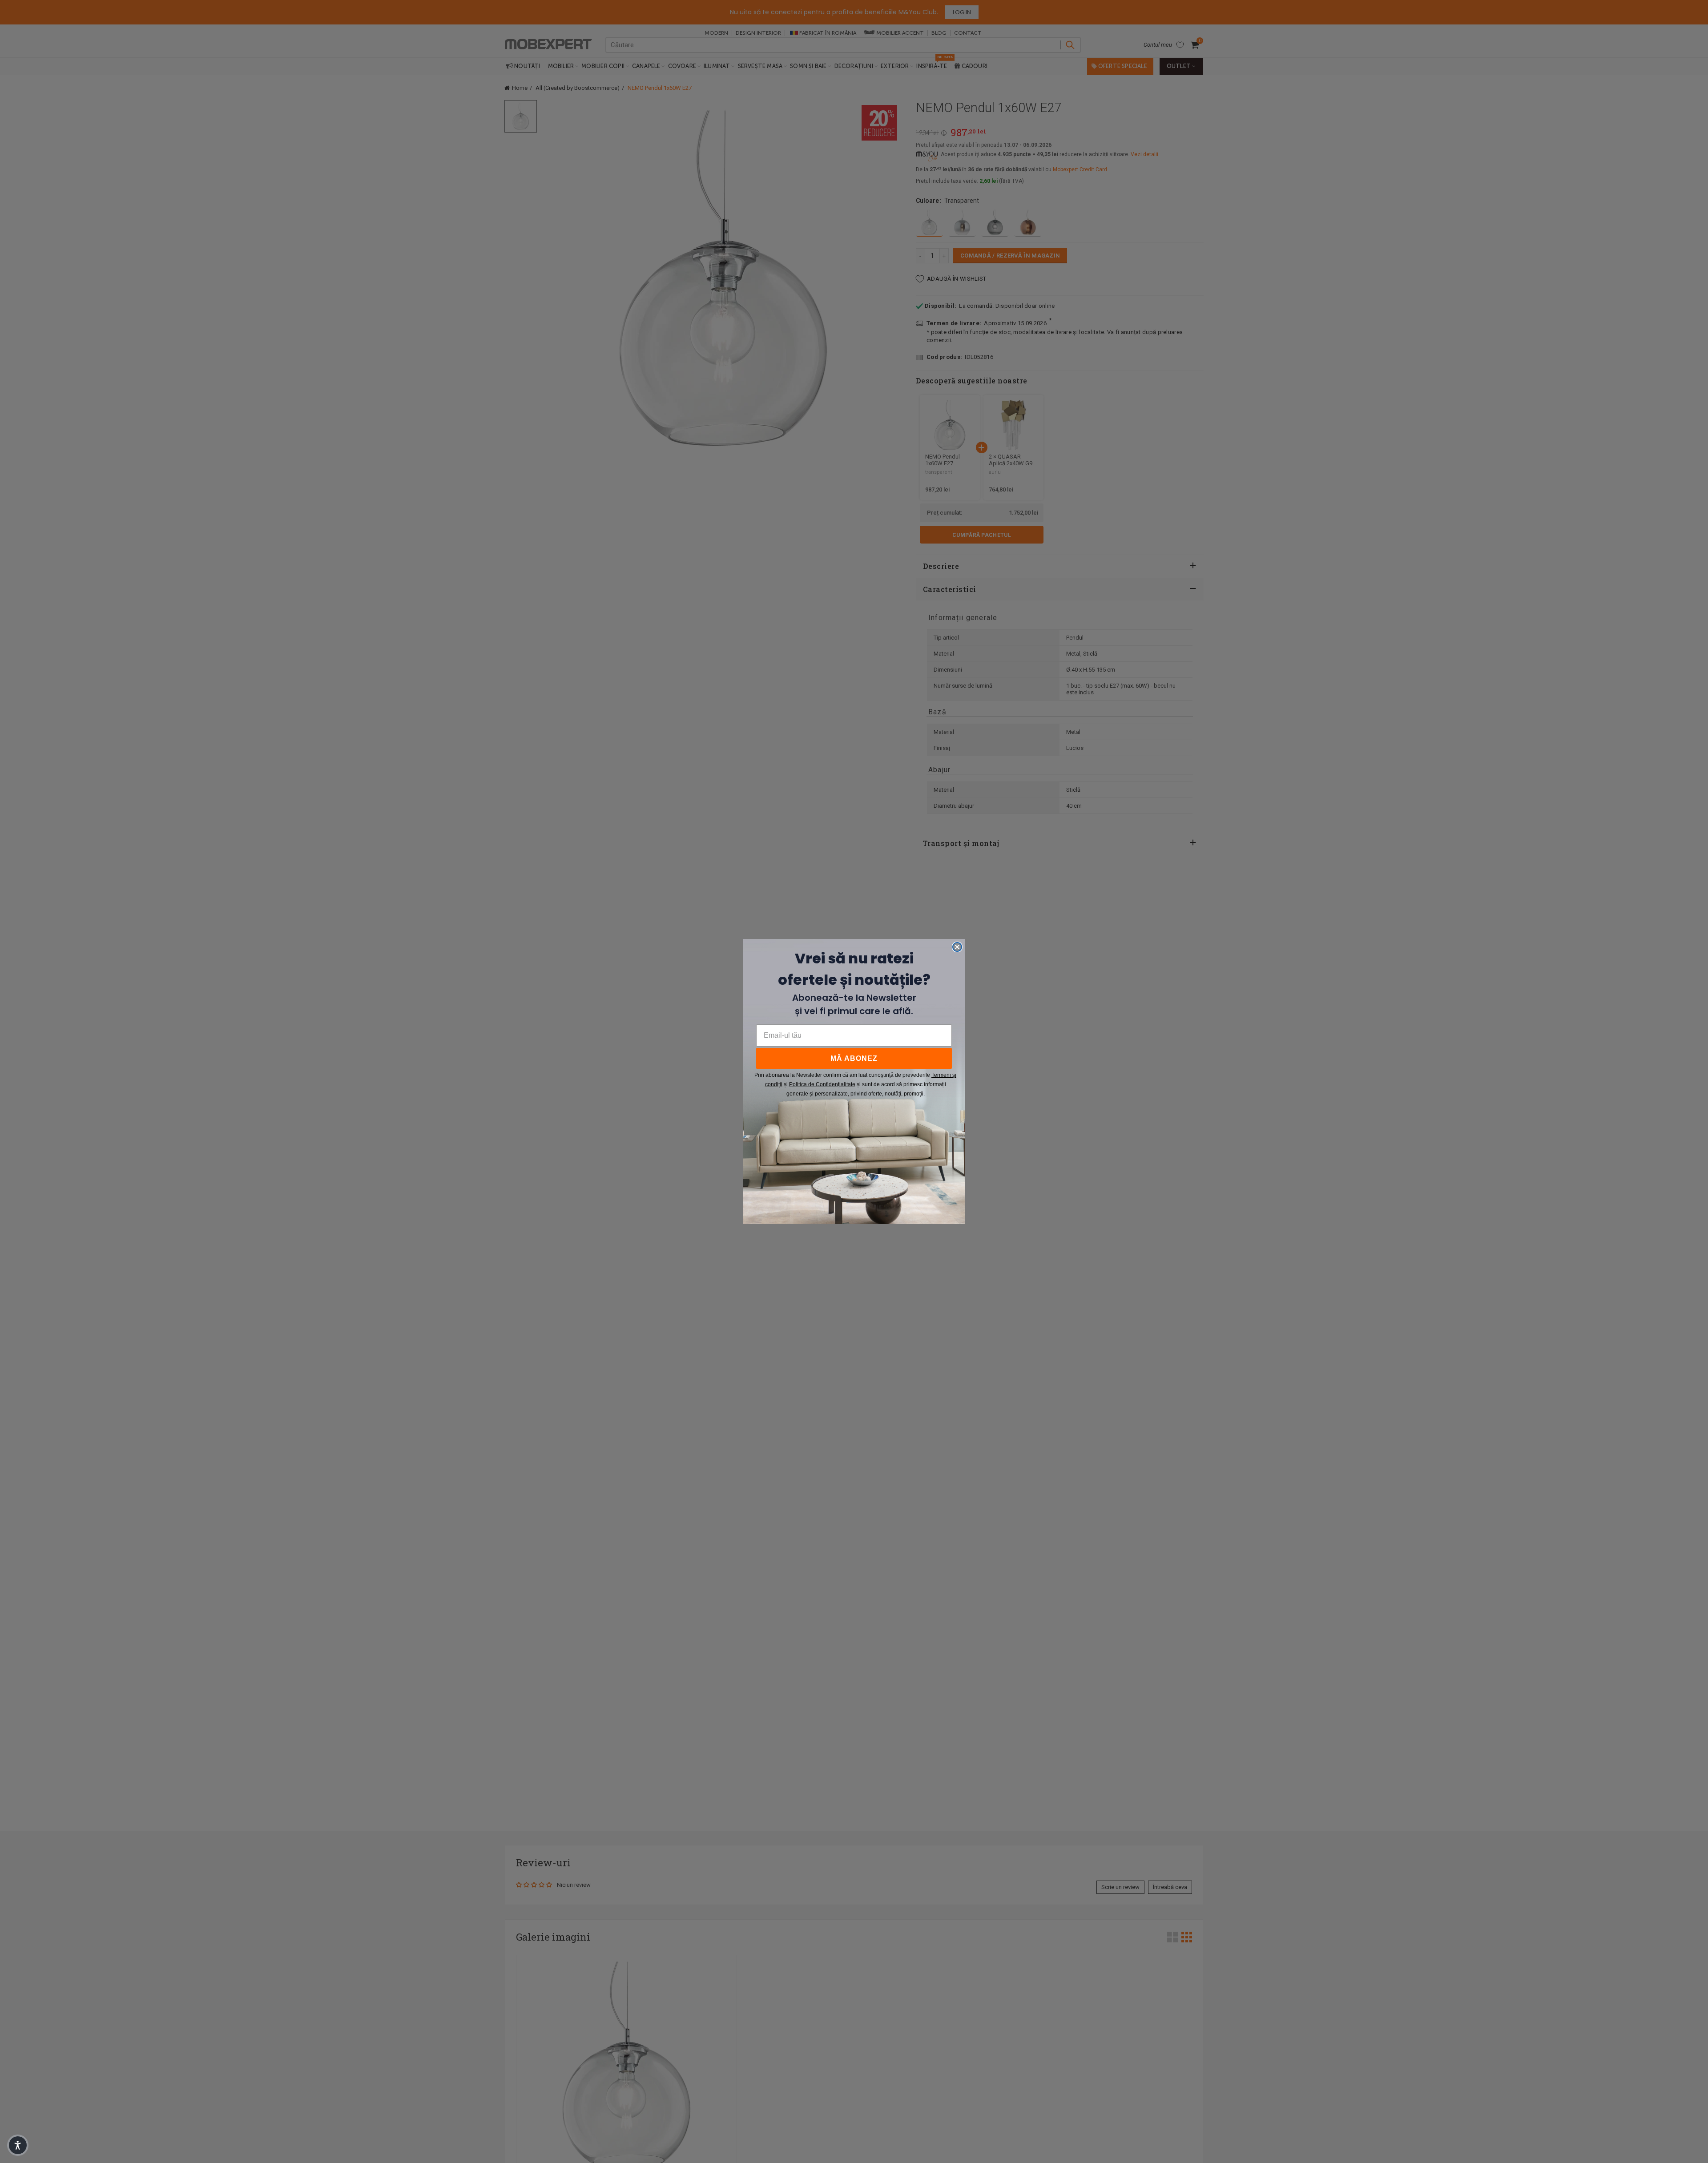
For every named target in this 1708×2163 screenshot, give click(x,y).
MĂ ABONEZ (854, 1058)
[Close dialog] (957, 947)
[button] (18, 2145)
